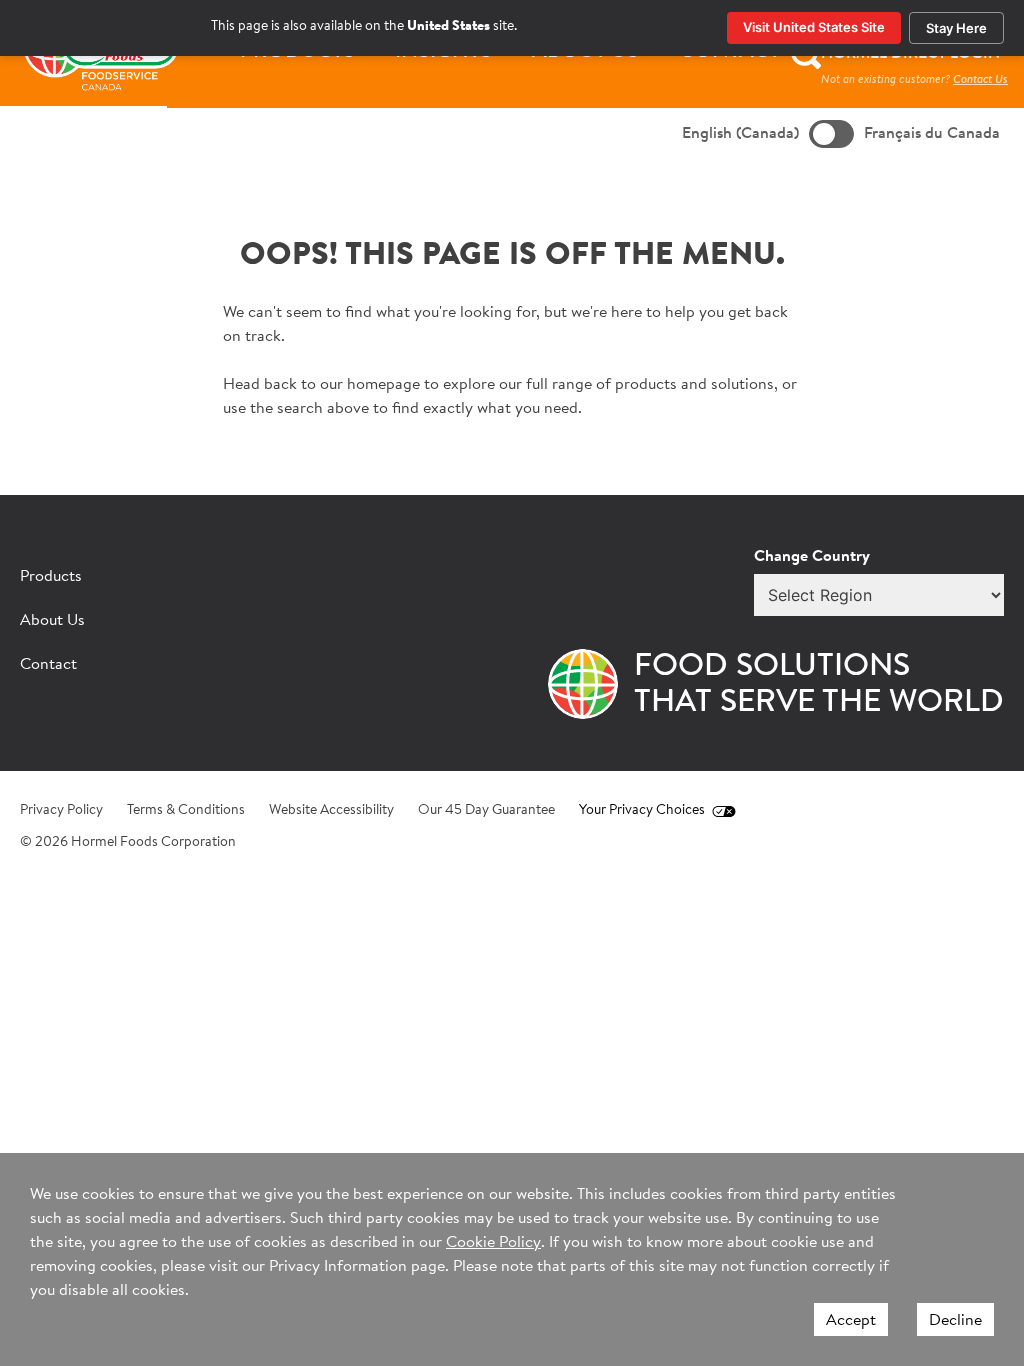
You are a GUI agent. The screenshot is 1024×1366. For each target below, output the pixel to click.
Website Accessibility (331, 811)
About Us (52, 621)
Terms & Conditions (186, 811)
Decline (955, 1321)
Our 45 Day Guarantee (486, 811)
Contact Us (980, 80)
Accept (851, 1321)
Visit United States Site (814, 27)
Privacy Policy (61, 811)
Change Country (812, 557)
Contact (48, 665)
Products (51, 577)
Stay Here (956, 28)
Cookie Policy (493, 1243)
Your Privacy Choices (642, 811)
